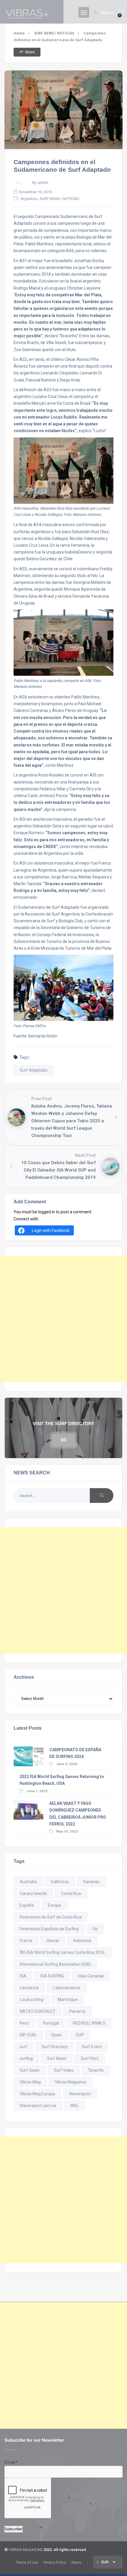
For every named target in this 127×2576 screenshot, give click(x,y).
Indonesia (82, 1941)
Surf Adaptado (34, 1070)
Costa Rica (71, 1893)
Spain (56, 2035)
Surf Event (92, 2047)
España (27, 1905)
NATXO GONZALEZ (38, 2011)
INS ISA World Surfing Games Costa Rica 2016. (63, 1952)
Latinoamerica (67, 1988)
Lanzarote (29, 1988)
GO (63, 1440)
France (26, 1941)
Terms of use (27, 2562)
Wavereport (80, 2094)
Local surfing (32, 2000)
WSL (74, 2106)
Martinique (68, 2000)
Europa (54, 1905)
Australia (28, 1882)
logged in (47, 1212)
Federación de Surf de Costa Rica (51, 1917)
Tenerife (96, 2070)
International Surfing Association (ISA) (55, 1964)
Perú (24, 2023)
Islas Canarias (91, 1976)
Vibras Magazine (71, 2082)
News (76, 2562)
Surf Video (64, 2070)
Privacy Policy (55, 2562)
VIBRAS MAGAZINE (26, 2550)
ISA (23, 1976)
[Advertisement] (63, 1319)
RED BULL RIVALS (89, 2023)
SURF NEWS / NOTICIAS (54, 33)
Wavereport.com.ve (38, 2106)
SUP (80, 2035)
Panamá (77, 2011)
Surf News (57, 2058)
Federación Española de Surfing (49, 1929)
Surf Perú (90, 2058)
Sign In (107, 13)
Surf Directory (55, 2047)
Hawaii (53, 1941)
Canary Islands (33, 1893)
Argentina (29, 199)
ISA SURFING (52, 1976)
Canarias (91, 1882)
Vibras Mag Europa (37, 2094)
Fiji (95, 1929)
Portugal (51, 2023)
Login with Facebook (51, 1230)
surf (24, 2047)
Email (11, 2462)
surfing (26, 2058)
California (60, 1882)
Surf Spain (30, 2070)
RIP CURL (28, 2035)
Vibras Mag (30, 2082)
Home (19, 33)
